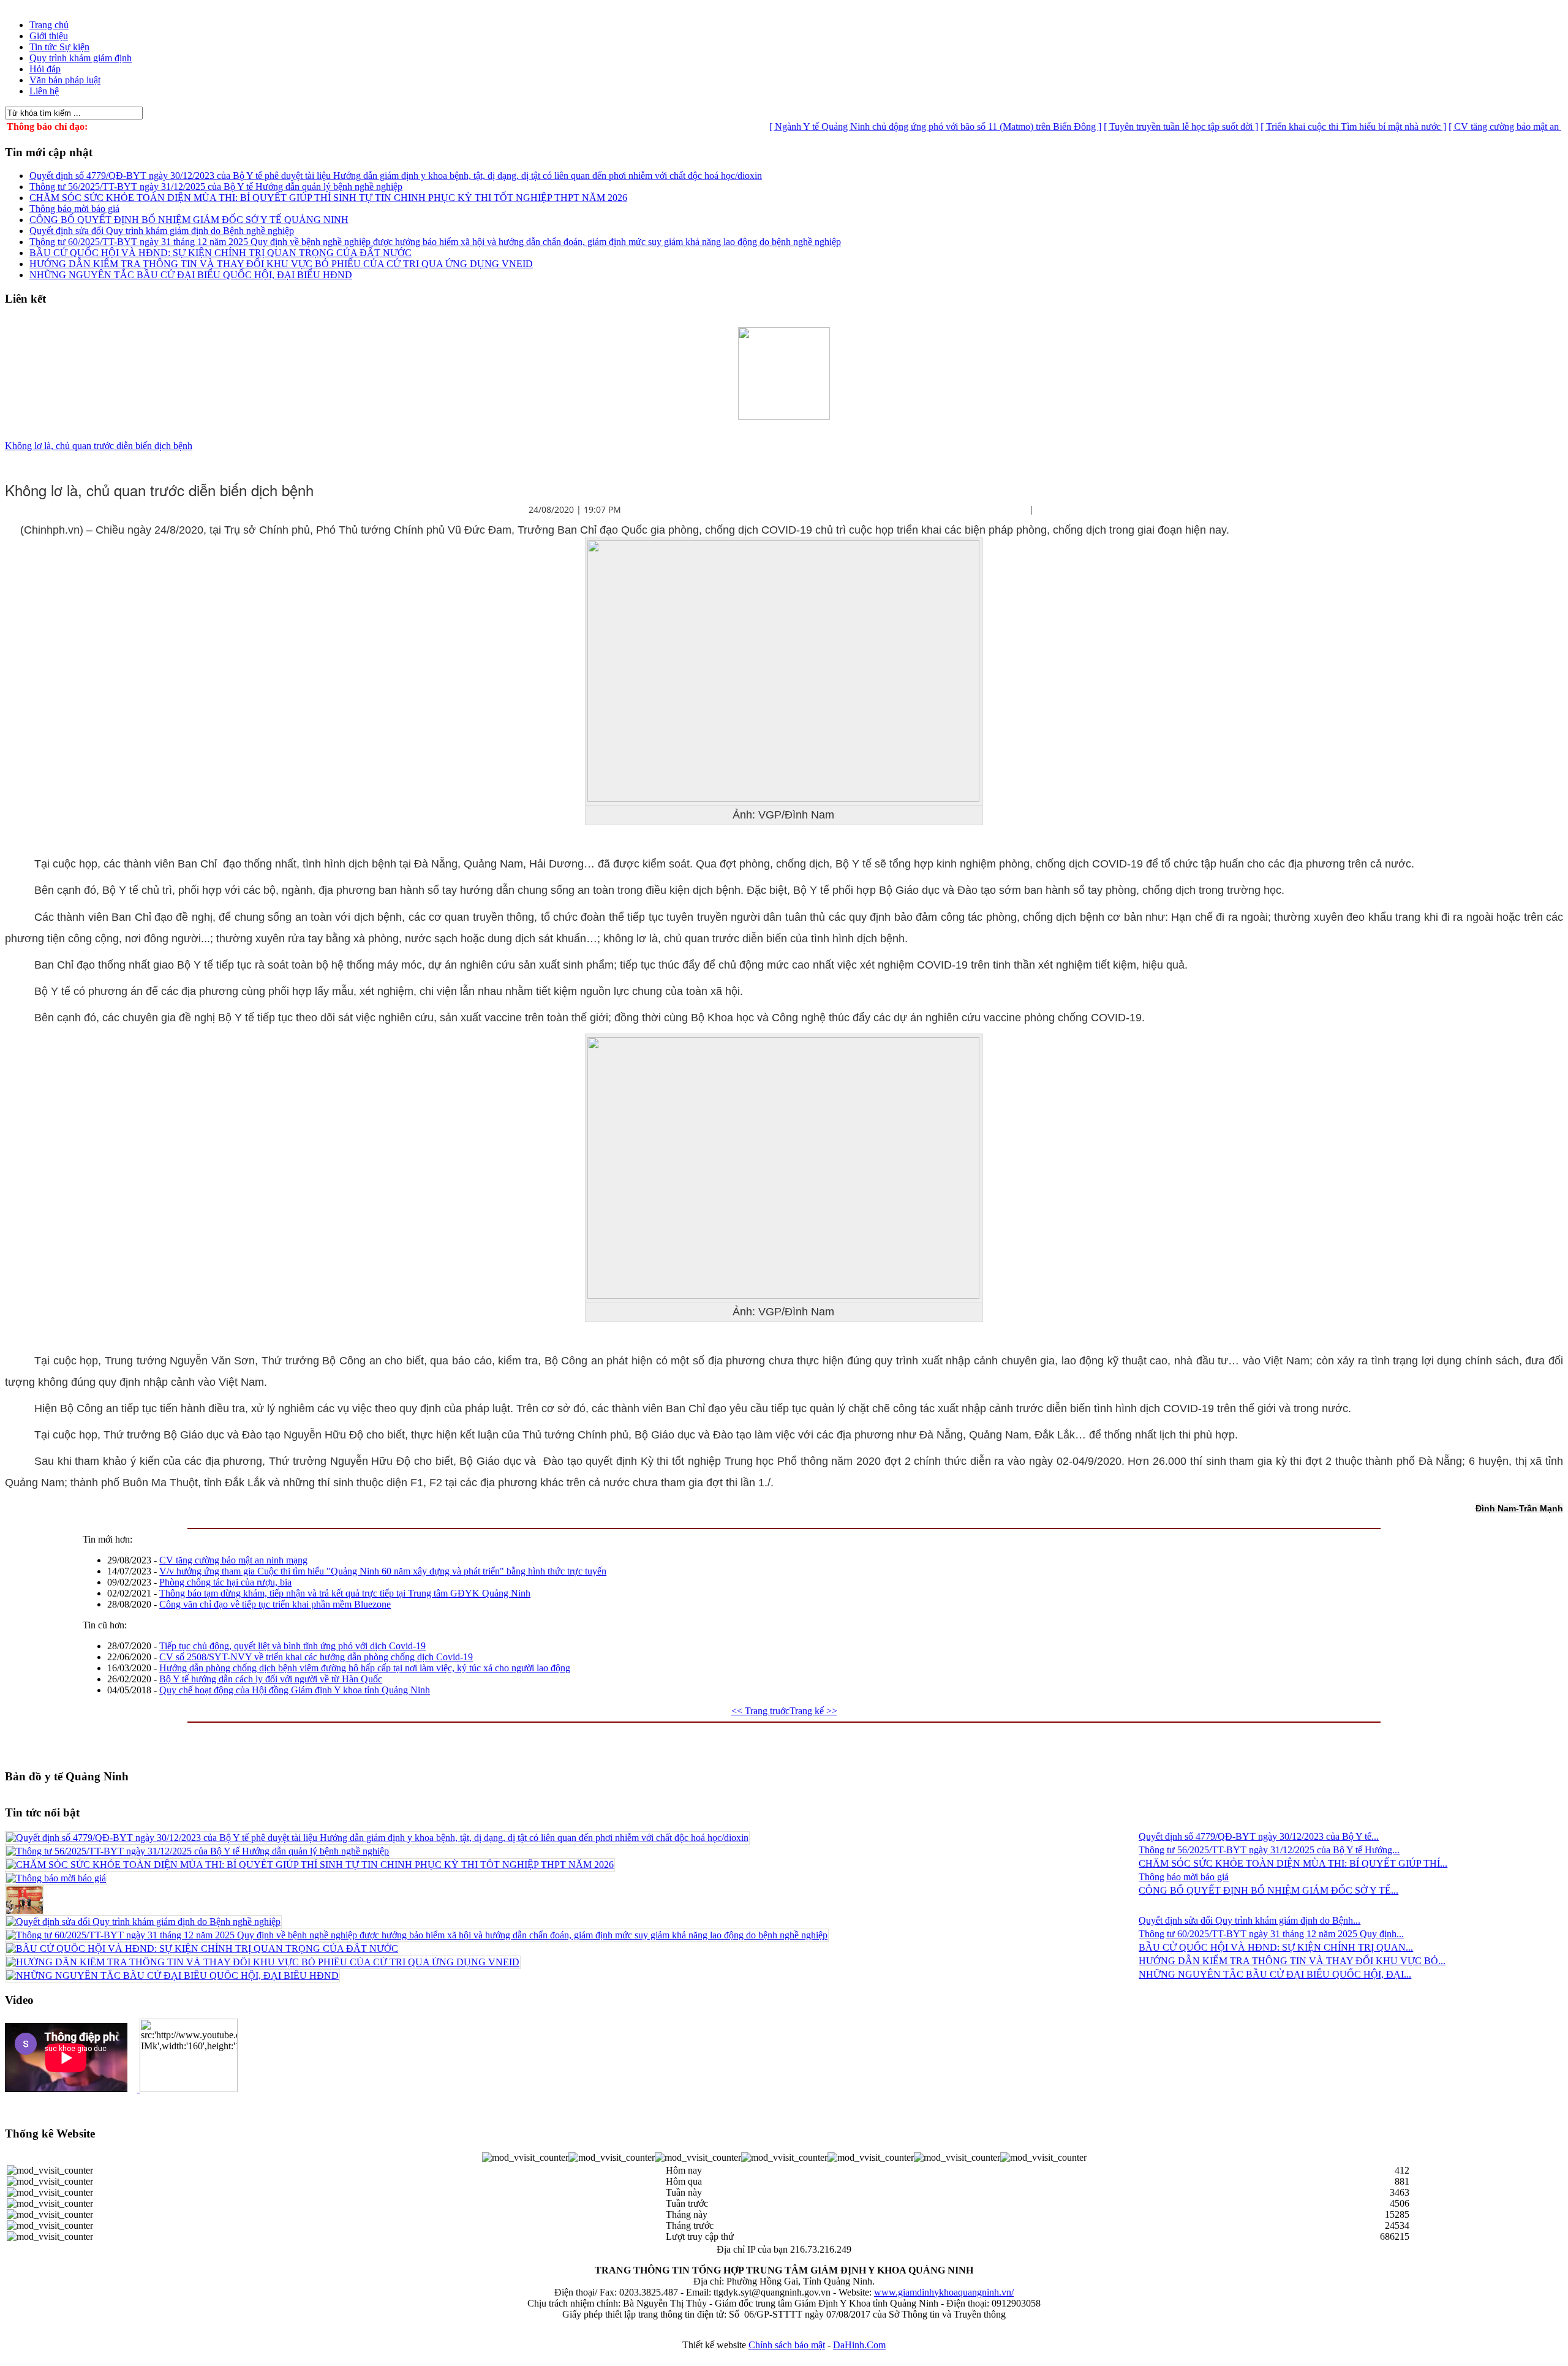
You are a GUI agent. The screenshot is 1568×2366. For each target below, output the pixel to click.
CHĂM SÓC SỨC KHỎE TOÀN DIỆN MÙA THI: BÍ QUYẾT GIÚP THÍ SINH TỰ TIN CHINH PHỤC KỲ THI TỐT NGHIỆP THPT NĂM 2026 (328, 198)
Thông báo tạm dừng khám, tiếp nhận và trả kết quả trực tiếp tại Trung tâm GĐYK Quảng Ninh (345, 1593)
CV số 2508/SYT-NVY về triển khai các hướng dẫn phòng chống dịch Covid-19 (316, 1657)
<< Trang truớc (760, 1711)
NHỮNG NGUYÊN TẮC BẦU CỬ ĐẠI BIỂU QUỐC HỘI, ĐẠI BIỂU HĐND (191, 275)
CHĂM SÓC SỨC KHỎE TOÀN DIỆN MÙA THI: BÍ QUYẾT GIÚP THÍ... (1293, 1863)
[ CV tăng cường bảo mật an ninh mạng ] (1469, 127)
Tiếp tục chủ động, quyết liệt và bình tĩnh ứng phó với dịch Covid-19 (292, 1646)
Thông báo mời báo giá (74, 209)
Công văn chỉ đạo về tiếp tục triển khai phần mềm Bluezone (275, 1604)
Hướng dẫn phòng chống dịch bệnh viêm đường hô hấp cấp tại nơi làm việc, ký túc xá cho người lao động (365, 1668)
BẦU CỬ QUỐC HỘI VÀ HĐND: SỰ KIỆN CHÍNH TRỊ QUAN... (1276, 1947)
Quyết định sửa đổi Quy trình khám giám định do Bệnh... (1249, 1920)
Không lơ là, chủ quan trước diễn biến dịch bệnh (99, 446)
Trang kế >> (813, 1711)
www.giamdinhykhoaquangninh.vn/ (944, 2292)
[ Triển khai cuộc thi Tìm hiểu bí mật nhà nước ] (1295, 127)
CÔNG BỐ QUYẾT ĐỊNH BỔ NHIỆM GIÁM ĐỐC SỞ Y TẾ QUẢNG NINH (189, 220)
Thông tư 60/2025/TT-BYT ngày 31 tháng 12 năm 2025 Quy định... (1271, 1934)
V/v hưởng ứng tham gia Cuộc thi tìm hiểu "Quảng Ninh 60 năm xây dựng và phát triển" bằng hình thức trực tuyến (383, 1571)
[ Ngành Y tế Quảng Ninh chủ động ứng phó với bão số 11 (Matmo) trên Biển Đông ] (876, 127)
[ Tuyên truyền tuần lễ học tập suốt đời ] (1122, 127)
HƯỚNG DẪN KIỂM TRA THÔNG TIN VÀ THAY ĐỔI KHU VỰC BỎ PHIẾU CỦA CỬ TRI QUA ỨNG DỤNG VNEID (281, 264)
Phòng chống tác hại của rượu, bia (225, 1582)
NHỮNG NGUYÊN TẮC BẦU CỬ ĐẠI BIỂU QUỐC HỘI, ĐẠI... (1275, 1974)
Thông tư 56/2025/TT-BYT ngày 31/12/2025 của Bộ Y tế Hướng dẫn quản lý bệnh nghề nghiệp (216, 187)
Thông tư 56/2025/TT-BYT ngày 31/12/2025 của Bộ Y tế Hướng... (1269, 1850)
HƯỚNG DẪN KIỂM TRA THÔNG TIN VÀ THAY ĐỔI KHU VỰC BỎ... (1292, 1961)
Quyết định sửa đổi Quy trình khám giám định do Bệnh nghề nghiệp (162, 231)
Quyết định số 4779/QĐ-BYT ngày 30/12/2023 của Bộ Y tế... (1259, 1836)
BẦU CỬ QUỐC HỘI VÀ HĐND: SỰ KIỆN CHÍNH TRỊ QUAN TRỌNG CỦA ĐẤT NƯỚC (221, 253)
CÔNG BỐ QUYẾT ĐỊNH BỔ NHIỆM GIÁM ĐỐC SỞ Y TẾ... (1268, 1890)
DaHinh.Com (859, 2345)
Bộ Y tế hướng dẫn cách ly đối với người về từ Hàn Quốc (271, 1679)
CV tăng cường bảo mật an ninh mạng (233, 1560)
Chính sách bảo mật (787, 2345)
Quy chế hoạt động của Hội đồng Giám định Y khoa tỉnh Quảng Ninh (295, 1690)
